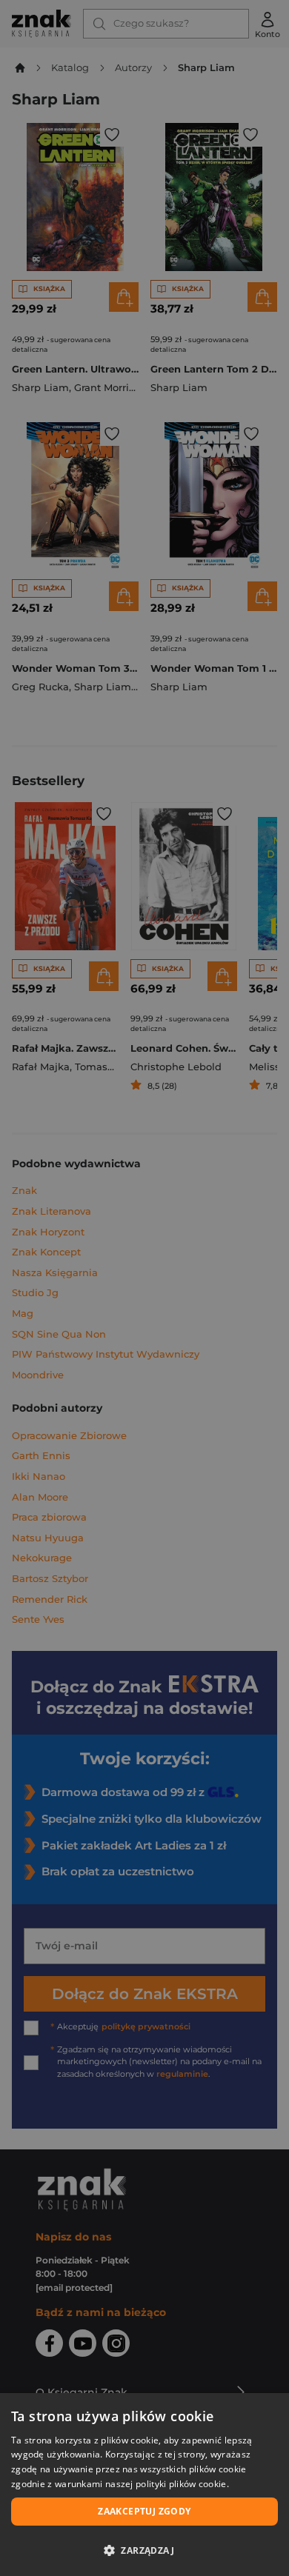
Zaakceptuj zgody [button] (144, 2511)
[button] (144, 2550)
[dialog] (144, 2485)
